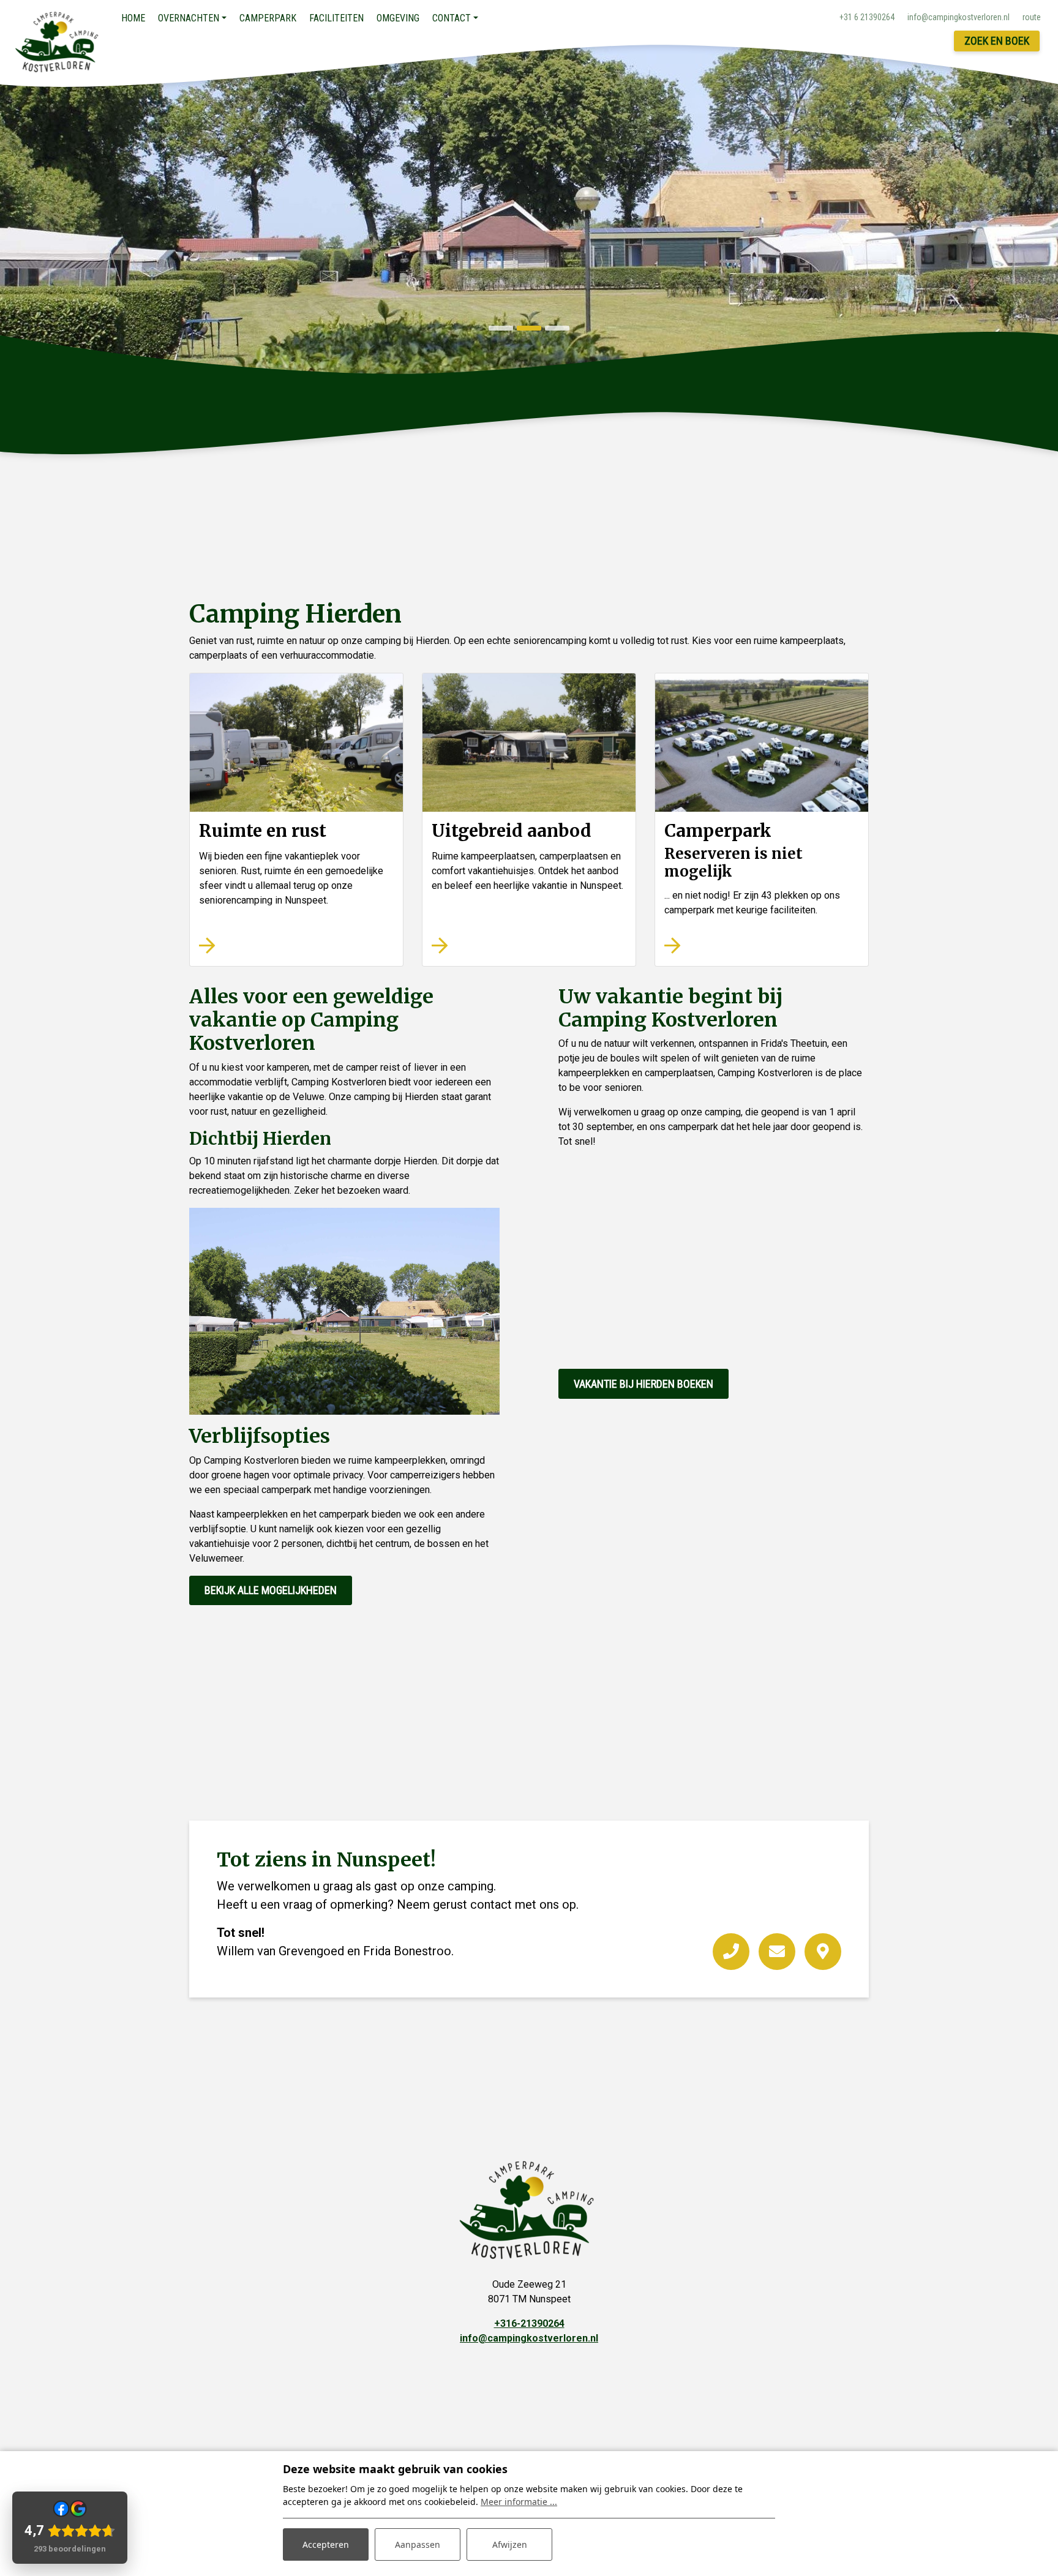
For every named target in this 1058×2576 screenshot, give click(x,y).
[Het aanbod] (529, 743)
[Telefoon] (731, 1952)
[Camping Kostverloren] (58, 42)
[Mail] (777, 1952)
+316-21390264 (529, 2323)
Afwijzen (510, 2544)
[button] (501, 328)
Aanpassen (418, 2544)
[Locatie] (823, 1952)
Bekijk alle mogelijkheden (271, 1590)
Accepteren (326, 2544)
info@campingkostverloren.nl (529, 2338)
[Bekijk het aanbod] (296, 743)
